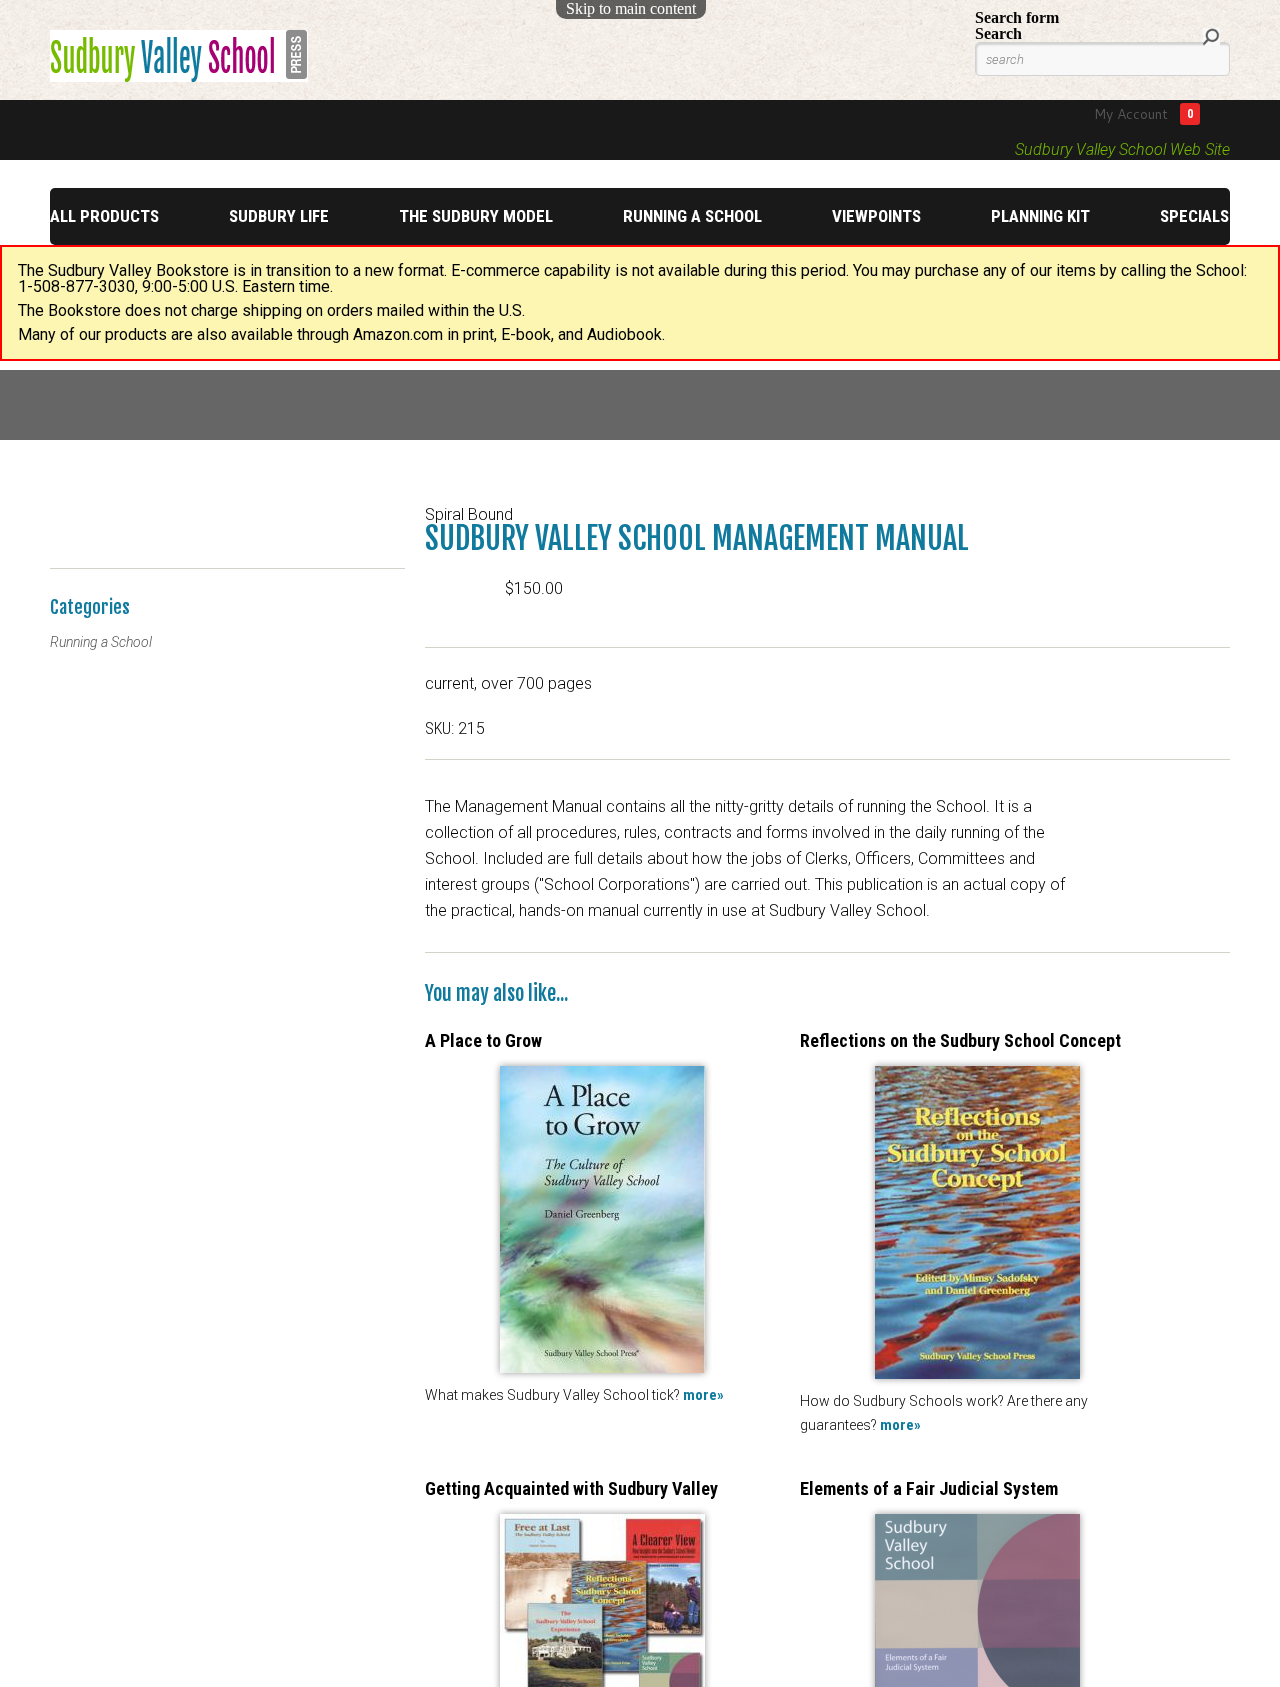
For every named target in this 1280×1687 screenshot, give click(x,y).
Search (998, 33)
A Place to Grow (483, 1040)
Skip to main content (631, 8)
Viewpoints (876, 216)
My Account (1131, 114)
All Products (104, 216)
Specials (1194, 216)
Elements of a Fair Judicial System (929, 1488)
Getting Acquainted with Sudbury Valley (571, 1488)
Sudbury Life (279, 216)
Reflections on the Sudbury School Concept (960, 1040)
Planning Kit (1040, 216)
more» (703, 1395)
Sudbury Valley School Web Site (1122, 149)
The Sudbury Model (476, 216)
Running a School (692, 216)
